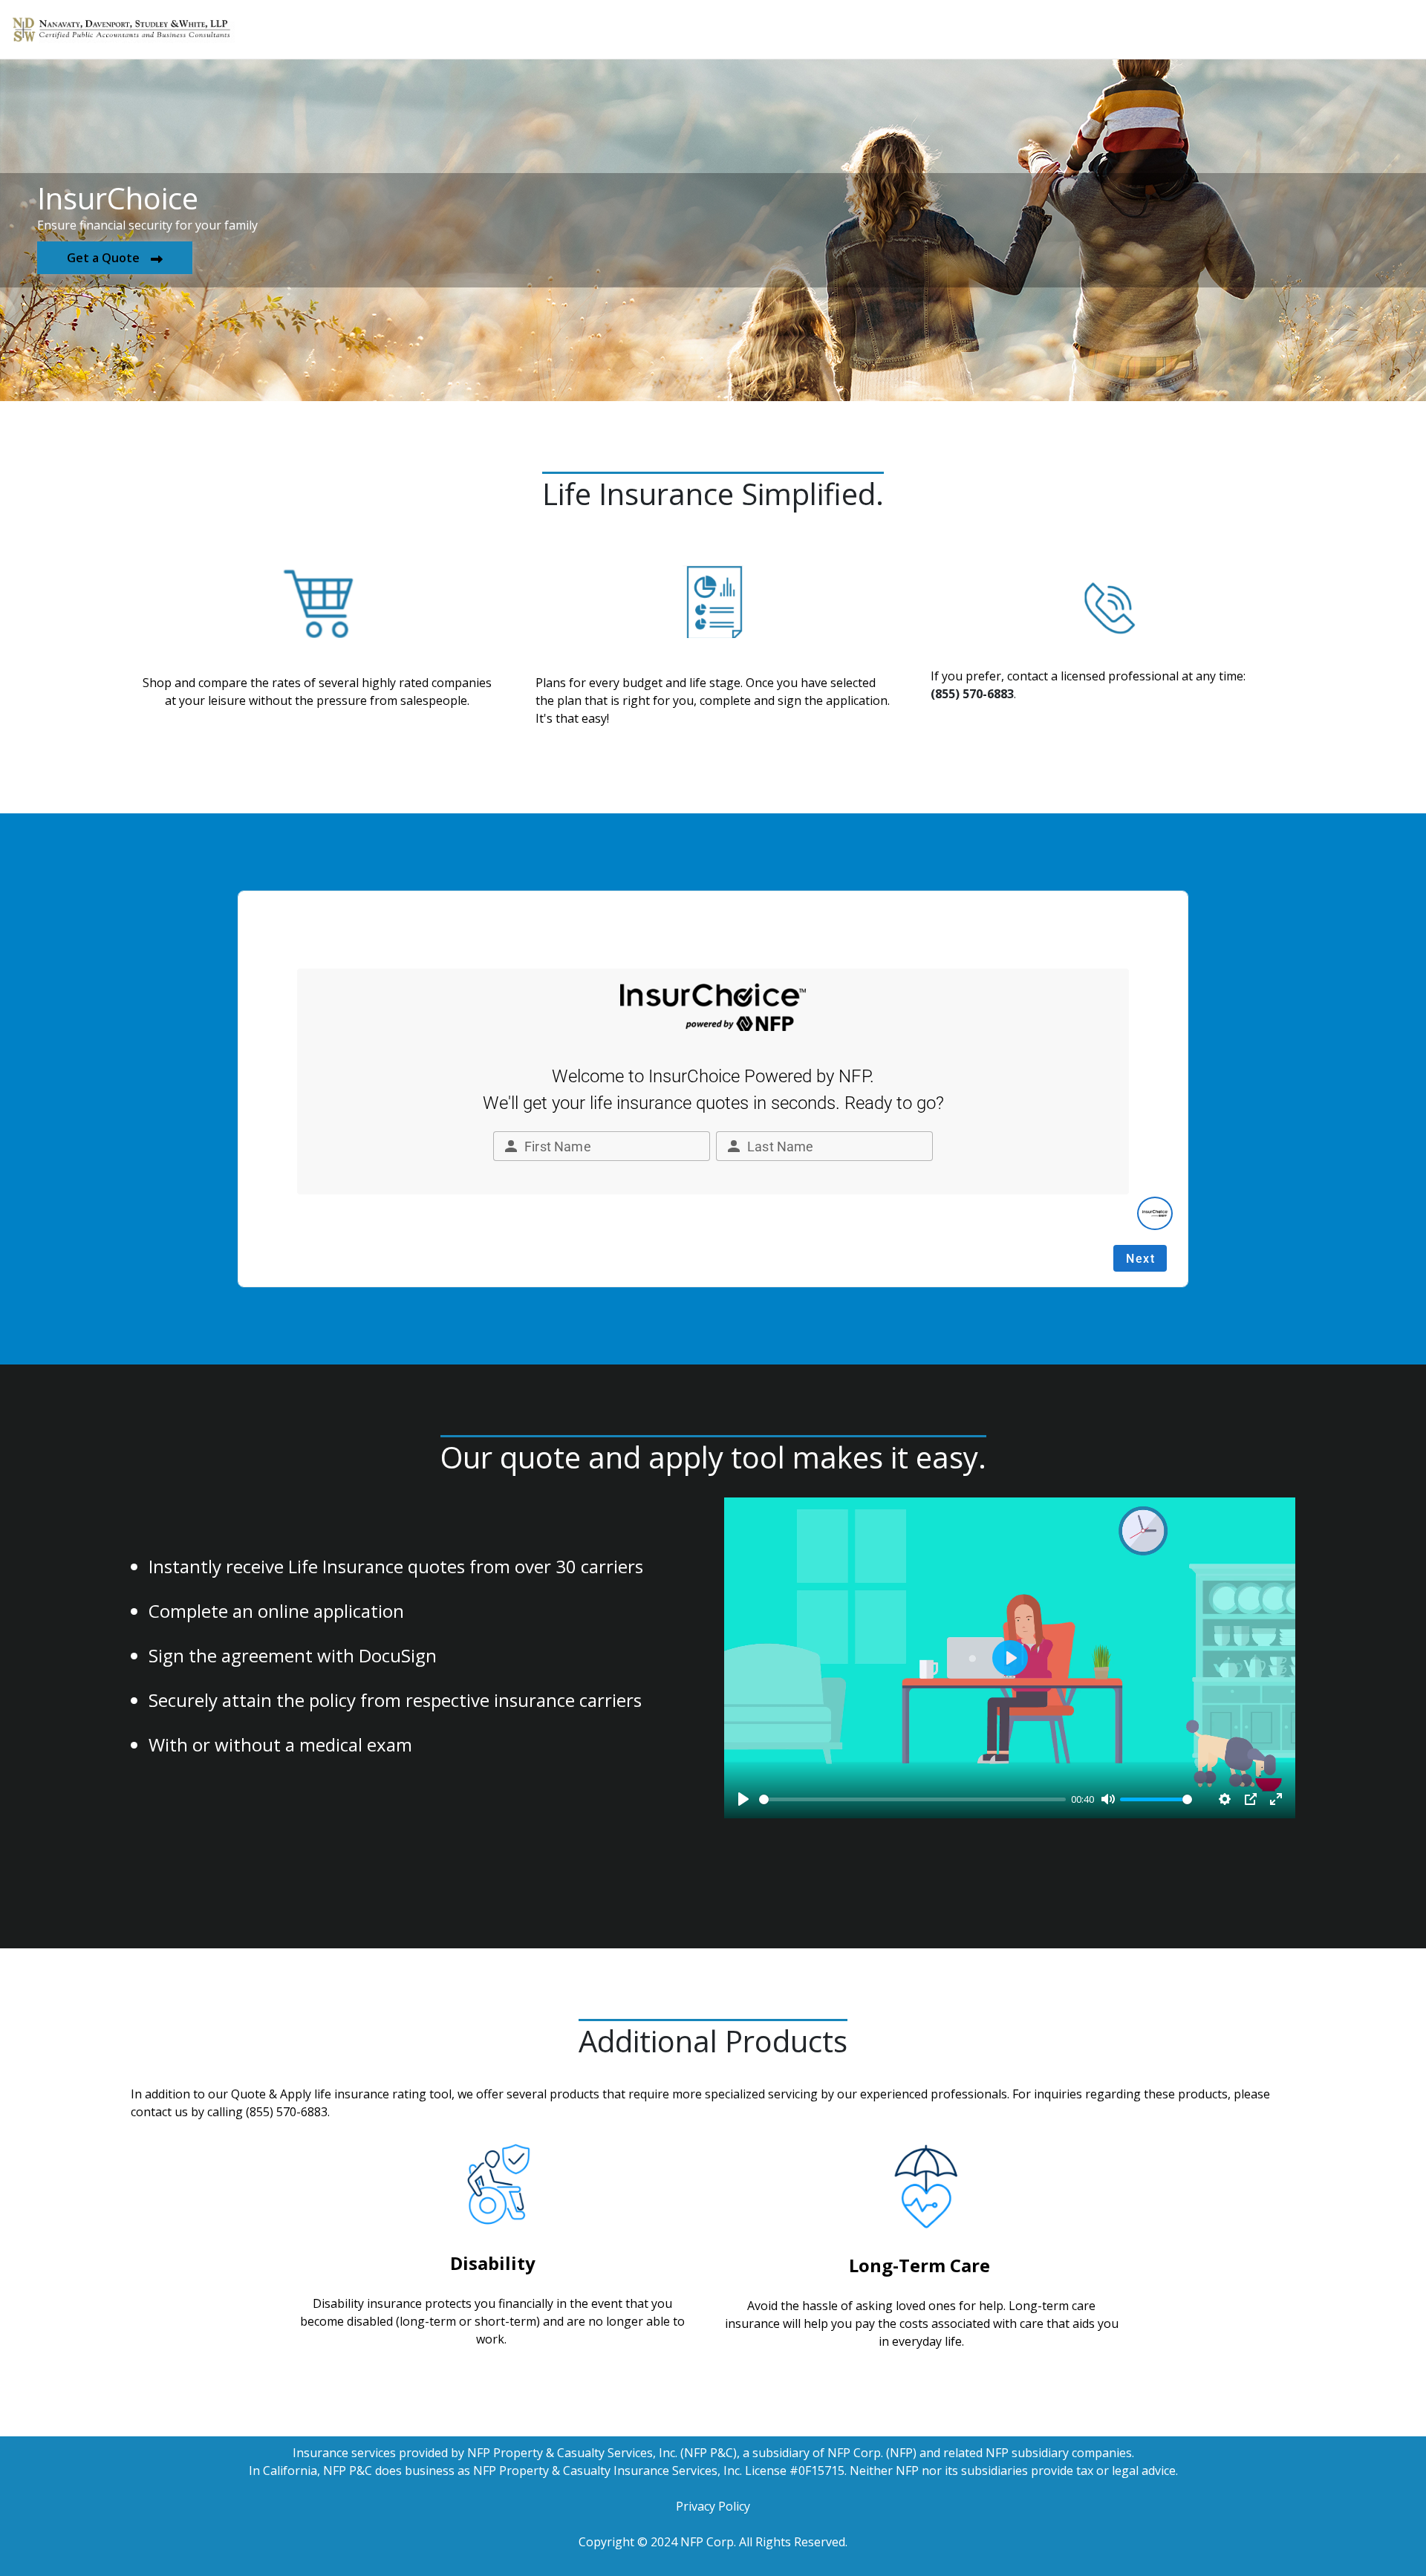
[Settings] (1225, 1799)
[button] (115, 258)
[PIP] (1251, 1799)
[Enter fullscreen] (1276, 1799)
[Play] (743, 1799)
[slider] (912, 1799)
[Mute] (1108, 1799)
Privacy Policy (713, 2506)
